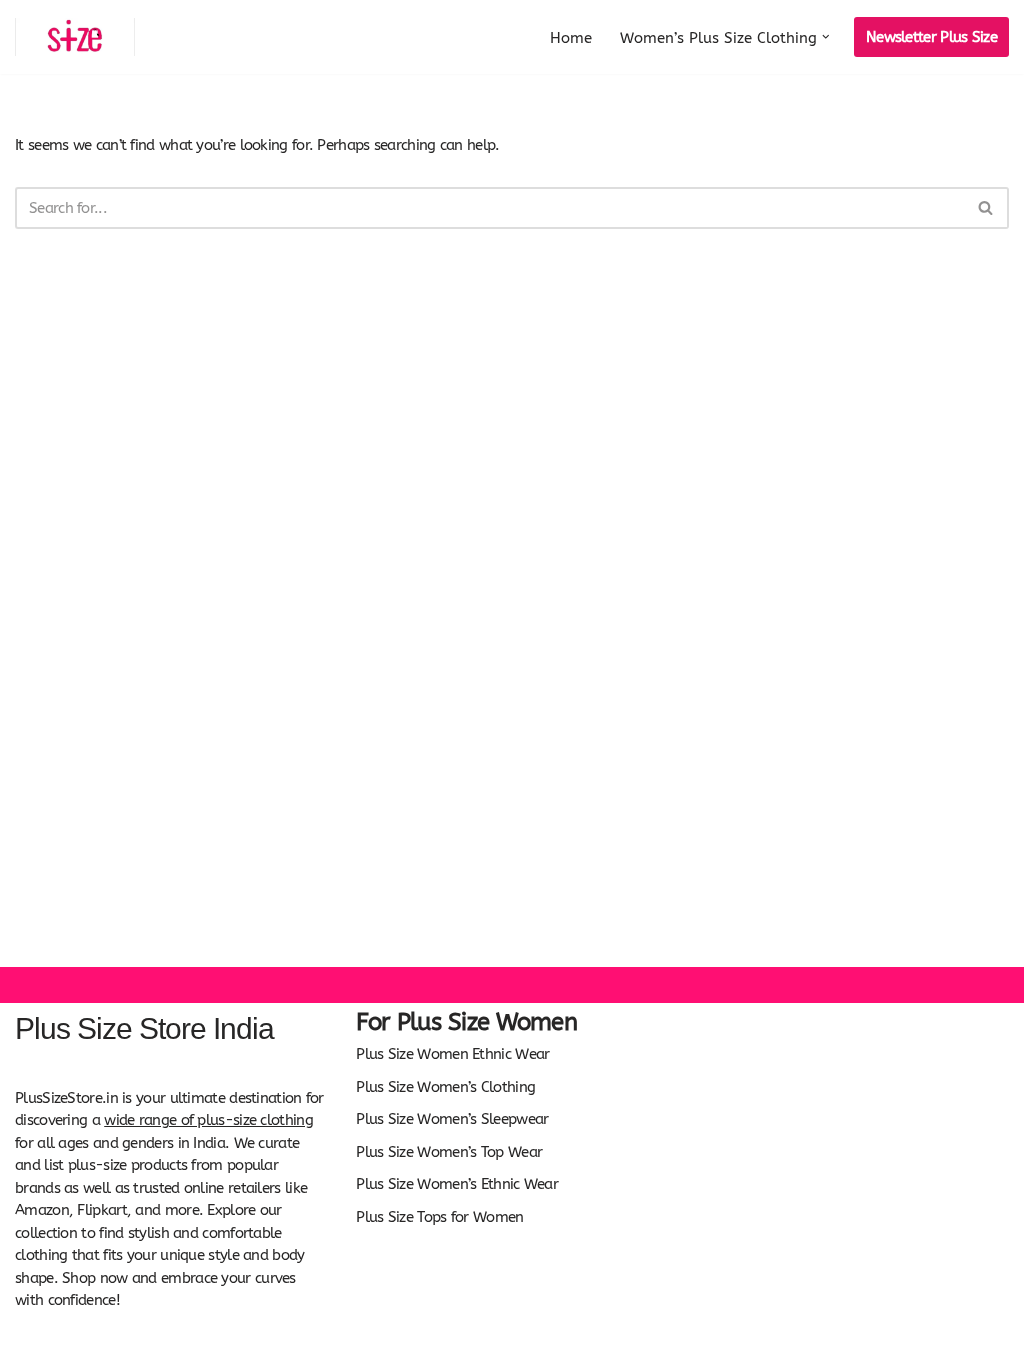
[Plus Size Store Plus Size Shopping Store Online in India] (75, 37)
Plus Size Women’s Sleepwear (452, 1119)
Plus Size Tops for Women (439, 1217)
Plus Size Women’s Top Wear (449, 1152)
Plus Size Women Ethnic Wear (452, 1054)
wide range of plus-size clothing (208, 1120)
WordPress (174, 1343)
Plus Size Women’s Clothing (445, 1087)
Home (571, 38)
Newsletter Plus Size (931, 37)
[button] (826, 37)
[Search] (986, 208)
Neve (31, 1343)
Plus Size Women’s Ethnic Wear (457, 1184)
